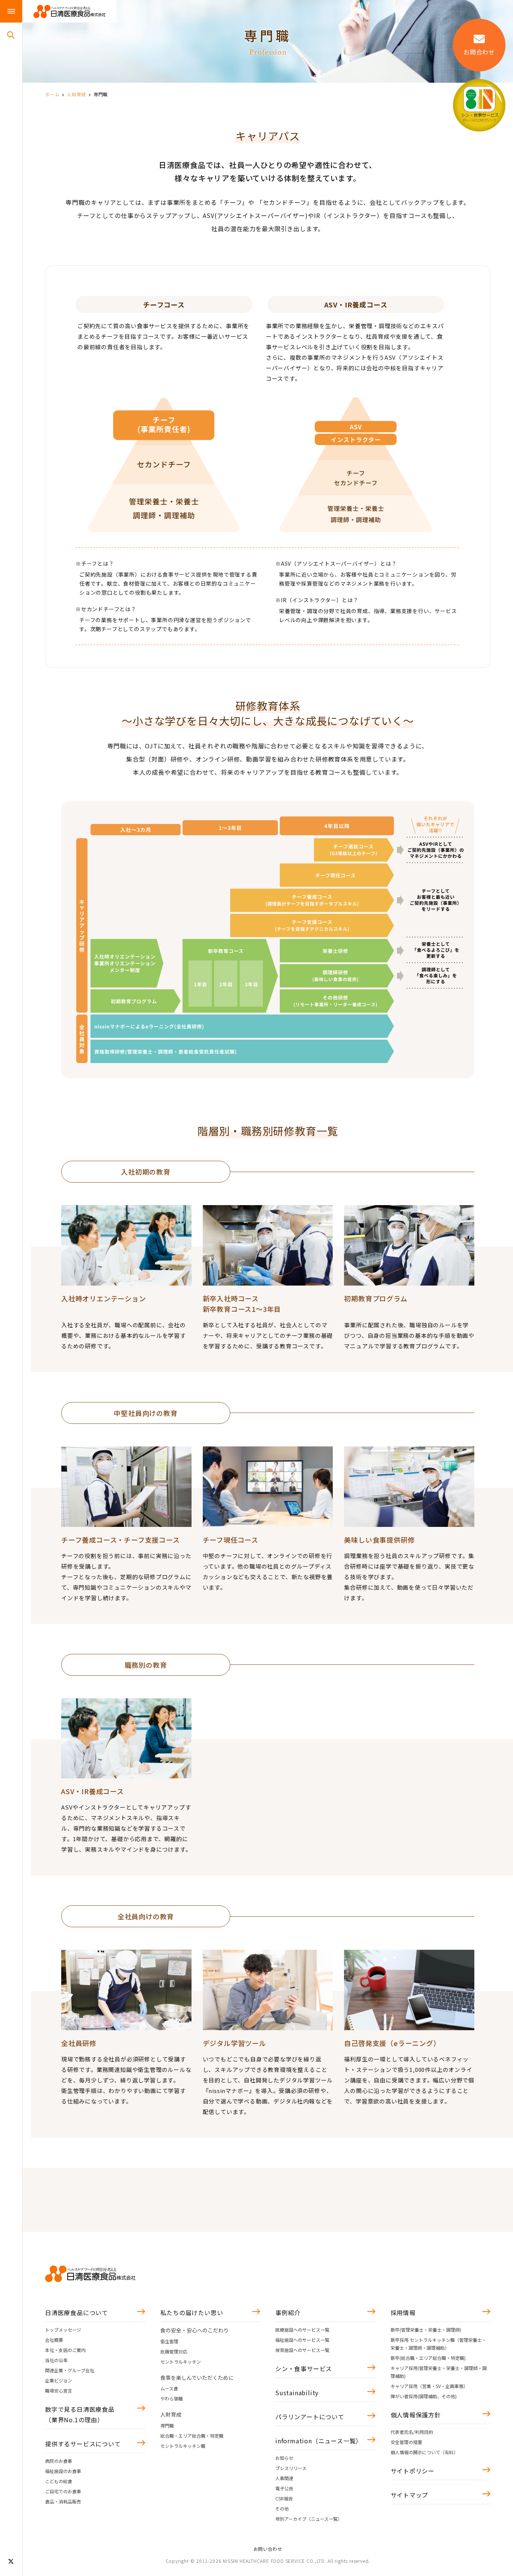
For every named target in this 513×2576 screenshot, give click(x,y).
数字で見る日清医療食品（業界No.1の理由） (80, 2414)
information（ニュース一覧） (319, 2441)
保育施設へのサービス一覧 (302, 2350)
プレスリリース (291, 2468)
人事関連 (284, 2478)
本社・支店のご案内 (65, 2350)
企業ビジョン (59, 2380)
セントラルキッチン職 (183, 2446)
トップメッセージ (63, 2330)
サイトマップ (410, 2495)
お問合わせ (479, 52)
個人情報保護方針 (416, 2415)
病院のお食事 (59, 2461)
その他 (282, 2509)
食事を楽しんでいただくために (197, 2378)
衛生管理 (169, 2341)
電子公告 (284, 2488)
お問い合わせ (268, 2549)
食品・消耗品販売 (63, 2501)
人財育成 (76, 94)
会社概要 (54, 2340)
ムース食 (169, 2388)
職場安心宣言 (59, 2390)
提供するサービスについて (83, 2444)
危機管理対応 (174, 2351)
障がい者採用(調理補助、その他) (424, 2396)
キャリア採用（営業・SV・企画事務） (429, 2386)
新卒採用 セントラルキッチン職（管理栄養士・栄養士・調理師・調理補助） (438, 2344)
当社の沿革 (56, 2360)
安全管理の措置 (406, 2442)
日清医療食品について (77, 2312)
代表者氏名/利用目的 (412, 2432)
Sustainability (297, 2393)
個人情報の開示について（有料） (424, 2452)
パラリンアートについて (310, 2417)
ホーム (52, 94)
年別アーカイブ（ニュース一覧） (309, 2519)
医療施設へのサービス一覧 (302, 2330)
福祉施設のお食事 (63, 2471)
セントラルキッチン (181, 2362)
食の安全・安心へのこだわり (195, 2330)
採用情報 (403, 2312)
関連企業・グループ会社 (70, 2370)
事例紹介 (288, 2312)
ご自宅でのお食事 (63, 2491)
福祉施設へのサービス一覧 (302, 2340)
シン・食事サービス (304, 2369)
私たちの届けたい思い (192, 2312)
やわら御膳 (172, 2398)
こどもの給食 (59, 2481)
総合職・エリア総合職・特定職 (192, 2436)
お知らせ (284, 2458)
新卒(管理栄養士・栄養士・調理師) (426, 2330)
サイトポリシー (413, 2471)
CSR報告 (284, 2498)
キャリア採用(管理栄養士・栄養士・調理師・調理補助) (439, 2372)
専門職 (167, 2425)
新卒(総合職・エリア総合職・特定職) (428, 2358)
